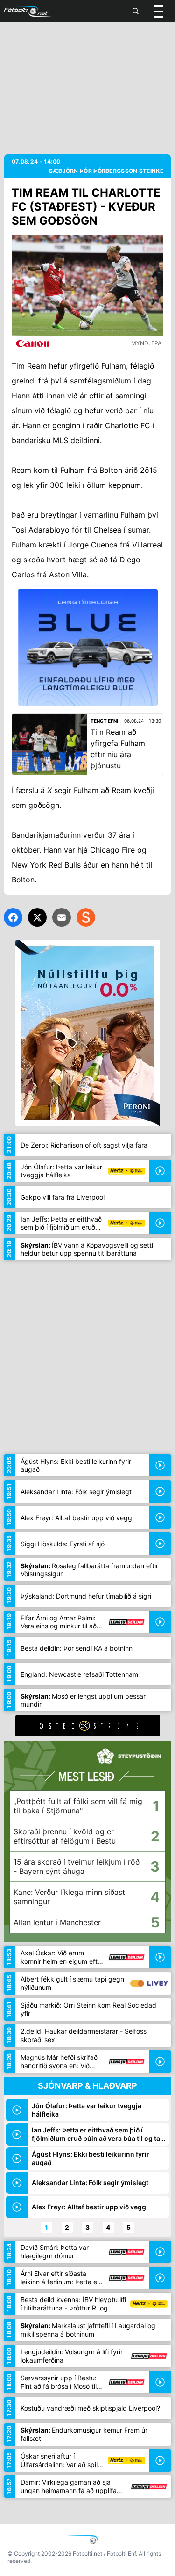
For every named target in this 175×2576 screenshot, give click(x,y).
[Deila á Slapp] (86, 917)
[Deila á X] (37, 917)
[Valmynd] (158, 11)
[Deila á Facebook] (13, 917)
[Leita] (136, 11)
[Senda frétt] (62, 917)
